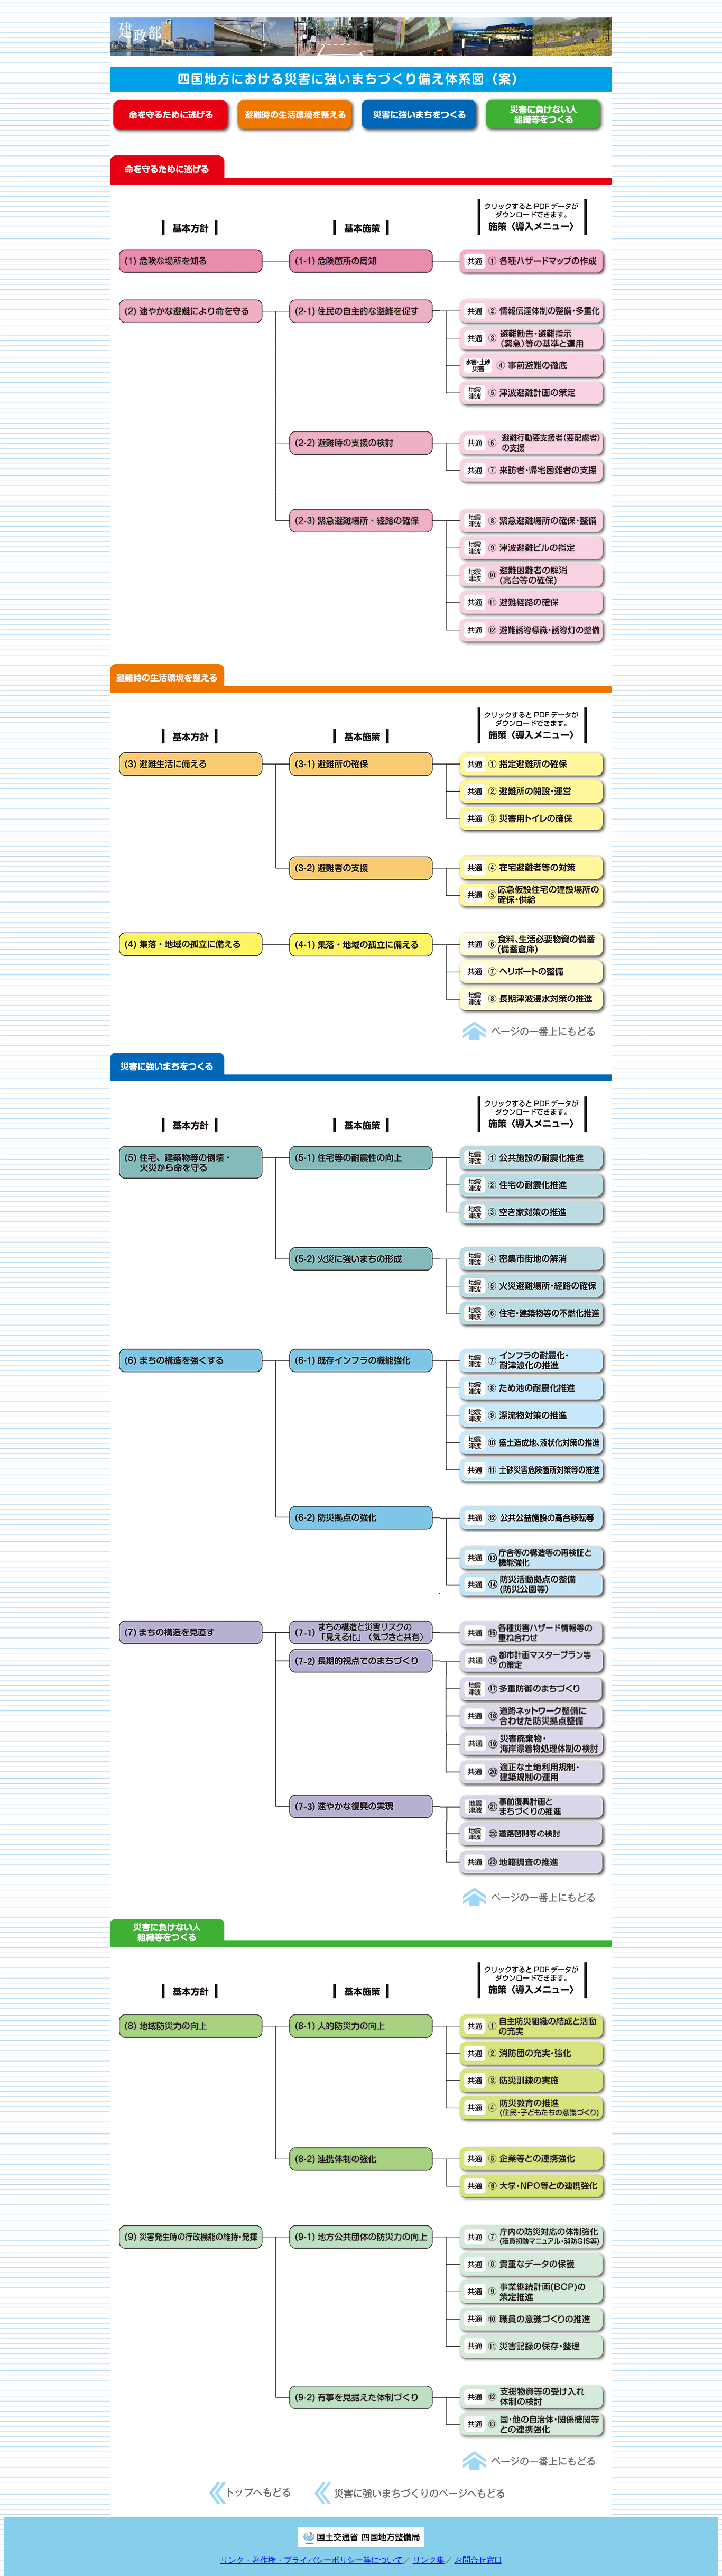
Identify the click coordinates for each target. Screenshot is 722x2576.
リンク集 (429, 2560)
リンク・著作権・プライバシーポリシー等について (312, 2560)
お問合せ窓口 (478, 2560)
